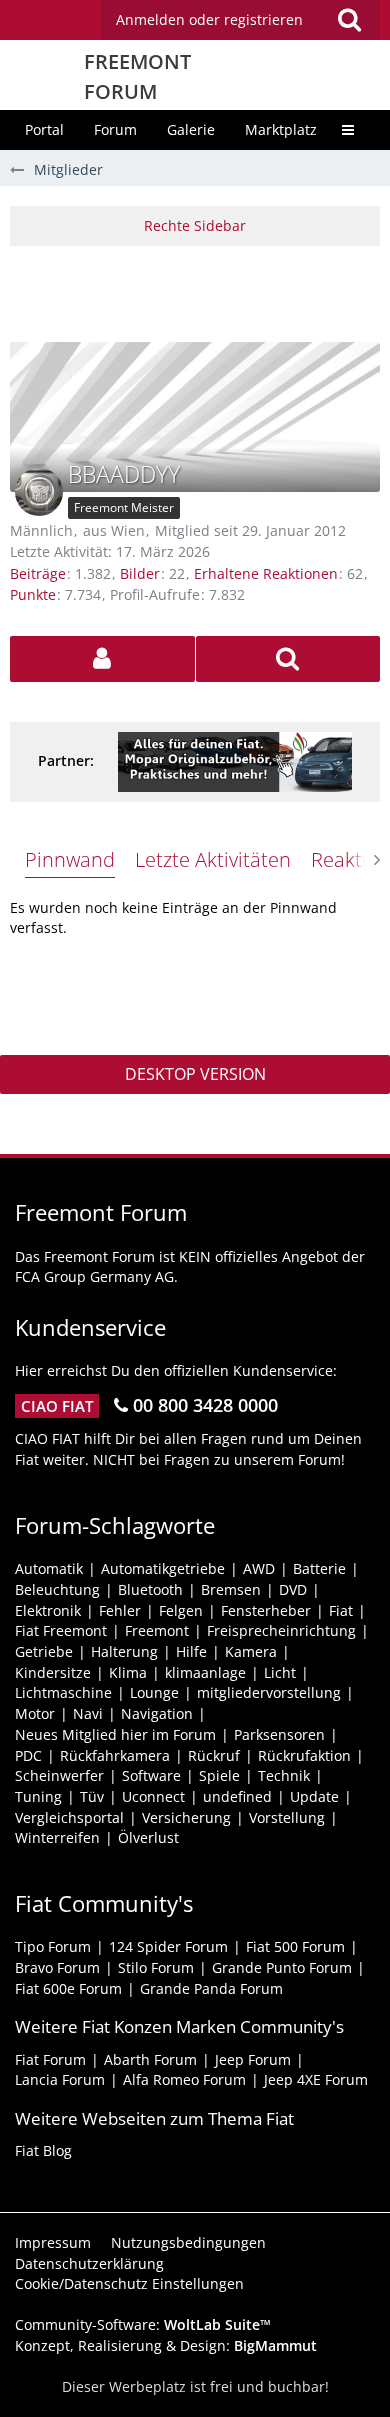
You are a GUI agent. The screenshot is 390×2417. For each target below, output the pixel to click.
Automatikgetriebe (163, 1568)
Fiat (341, 1610)
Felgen (181, 1610)
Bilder (140, 573)
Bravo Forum (57, 1967)
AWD (259, 1568)
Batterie (319, 1568)
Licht (280, 1672)
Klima (128, 1672)
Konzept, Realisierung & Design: (166, 2345)
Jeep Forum (253, 2059)
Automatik (49, 1568)
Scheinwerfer (59, 1775)
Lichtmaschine (63, 1692)
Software (151, 1775)
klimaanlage (205, 1672)
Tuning (38, 1796)
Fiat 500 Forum (295, 1946)
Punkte (33, 594)
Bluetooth (150, 1589)
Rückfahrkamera (115, 1755)
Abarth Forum (150, 2059)
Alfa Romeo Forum (184, 2079)
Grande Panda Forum (211, 1988)
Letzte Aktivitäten (213, 859)
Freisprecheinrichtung (281, 1630)
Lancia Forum (60, 2079)
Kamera (251, 1651)
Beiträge (38, 573)
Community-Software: (143, 2324)
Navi (88, 1713)
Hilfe (191, 1651)
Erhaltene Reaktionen (266, 573)
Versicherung (186, 1817)
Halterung (124, 1651)
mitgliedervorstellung (269, 1692)
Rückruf (214, 1755)
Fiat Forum (50, 2059)
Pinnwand (70, 859)
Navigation (157, 1713)
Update (314, 1796)
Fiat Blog (43, 2150)
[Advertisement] (200, 291)
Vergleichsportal (69, 1817)
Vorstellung (287, 1817)
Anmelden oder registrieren (209, 19)
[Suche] (349, 20)
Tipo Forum (53, 1946)
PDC (28, 1755)
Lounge (154, 1692)
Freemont (157, 1630)
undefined (237, 1796)
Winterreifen (57, 1837)
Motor (35, 1713)
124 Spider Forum (168, 1946)
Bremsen (231, 1589)
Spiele (219, 1775)
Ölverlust (148, 1837)
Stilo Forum (156, 1967)
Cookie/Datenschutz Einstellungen (129, 2283)
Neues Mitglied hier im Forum (115, 1734)
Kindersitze (53, 1672)
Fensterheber (266, 1610)
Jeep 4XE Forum (316, 2079)
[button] (240, 20)
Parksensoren (279, 1734)
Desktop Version (195, 1074)
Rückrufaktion (304, 1755)
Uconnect (153, 1796)
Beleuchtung (57, 1589)
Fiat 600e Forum (68, 1988)
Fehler (120, 1610)
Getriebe (44, 1651)
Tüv (92, 1796)
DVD (293, 1589)
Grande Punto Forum (282, 1967)
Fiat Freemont (61, 1630)
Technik (284, 1775)
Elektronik (48, 1610)
